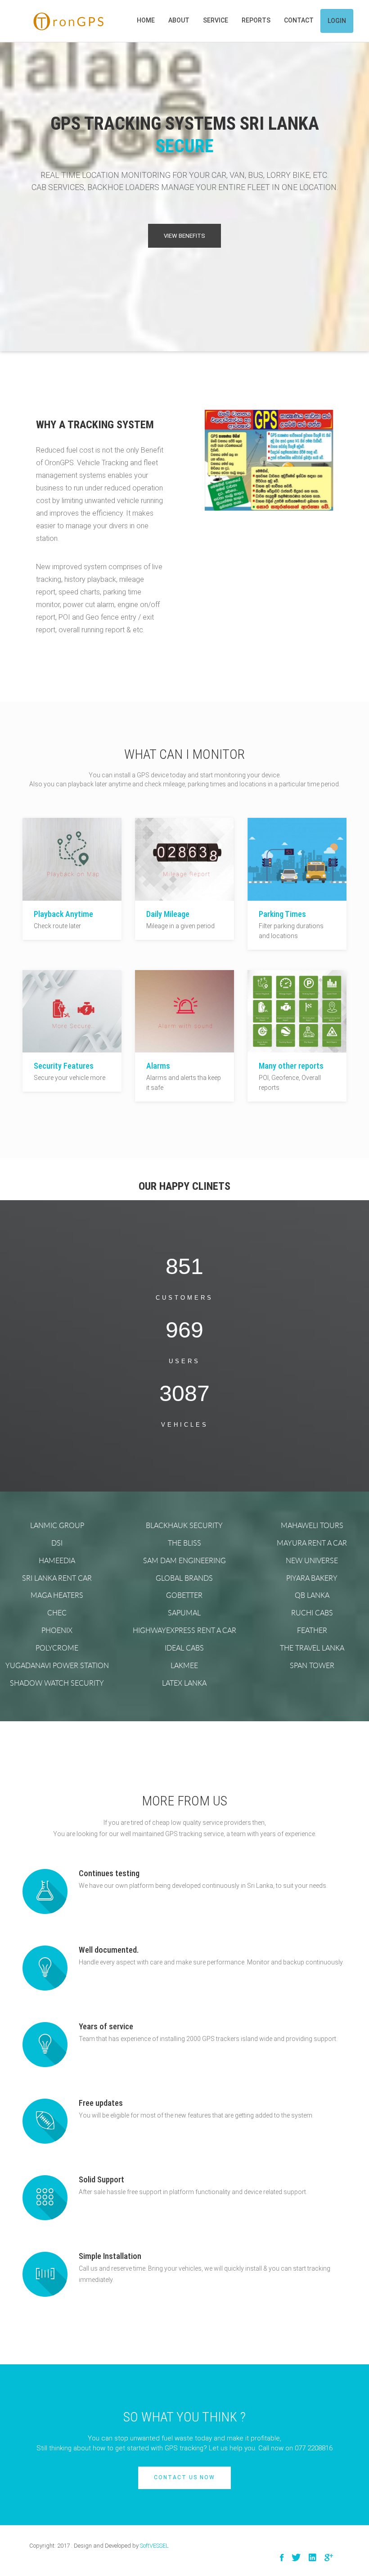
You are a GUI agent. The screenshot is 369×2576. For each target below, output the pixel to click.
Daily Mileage (168, 914)
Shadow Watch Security (57, 1683)
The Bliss (184, 1543)
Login (337, 21)
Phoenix (57, 1630)
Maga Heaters (57, 1595)
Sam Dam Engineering (184, 1560)
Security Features (64, 1066)
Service (216, 20)
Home (146, 20)
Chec (57, 1613)
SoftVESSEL (154, 2546)
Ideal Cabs (184, 1648)
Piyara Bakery (312, 1578)
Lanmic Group (57, 1525)
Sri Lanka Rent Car (57, 1578)
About (179, 20)
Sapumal (184, 1613)
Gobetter (184, 1595)
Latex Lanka (184, 1683)
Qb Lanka (312, 1595)
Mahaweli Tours (312, 1525)
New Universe (312, 1560)
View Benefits (184, 236)
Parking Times (282, 914)
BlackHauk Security (184, 1525)
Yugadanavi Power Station (57, 1665)
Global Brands (184, 1578)
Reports (256, 20)
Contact (299, 20)
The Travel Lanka (312, 1648)
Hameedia (57, 1560)
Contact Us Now (184, 2477)
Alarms (158, 1066)
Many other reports (291, 1066)
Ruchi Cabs (312, 1613)
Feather (312, 1630)
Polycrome (57, 1648)
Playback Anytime (63, 914)
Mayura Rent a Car (312, 1543)
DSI (57, 1543)
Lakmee (184, 1665)
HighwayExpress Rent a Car (184, 1630)
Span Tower (312, 1665)
